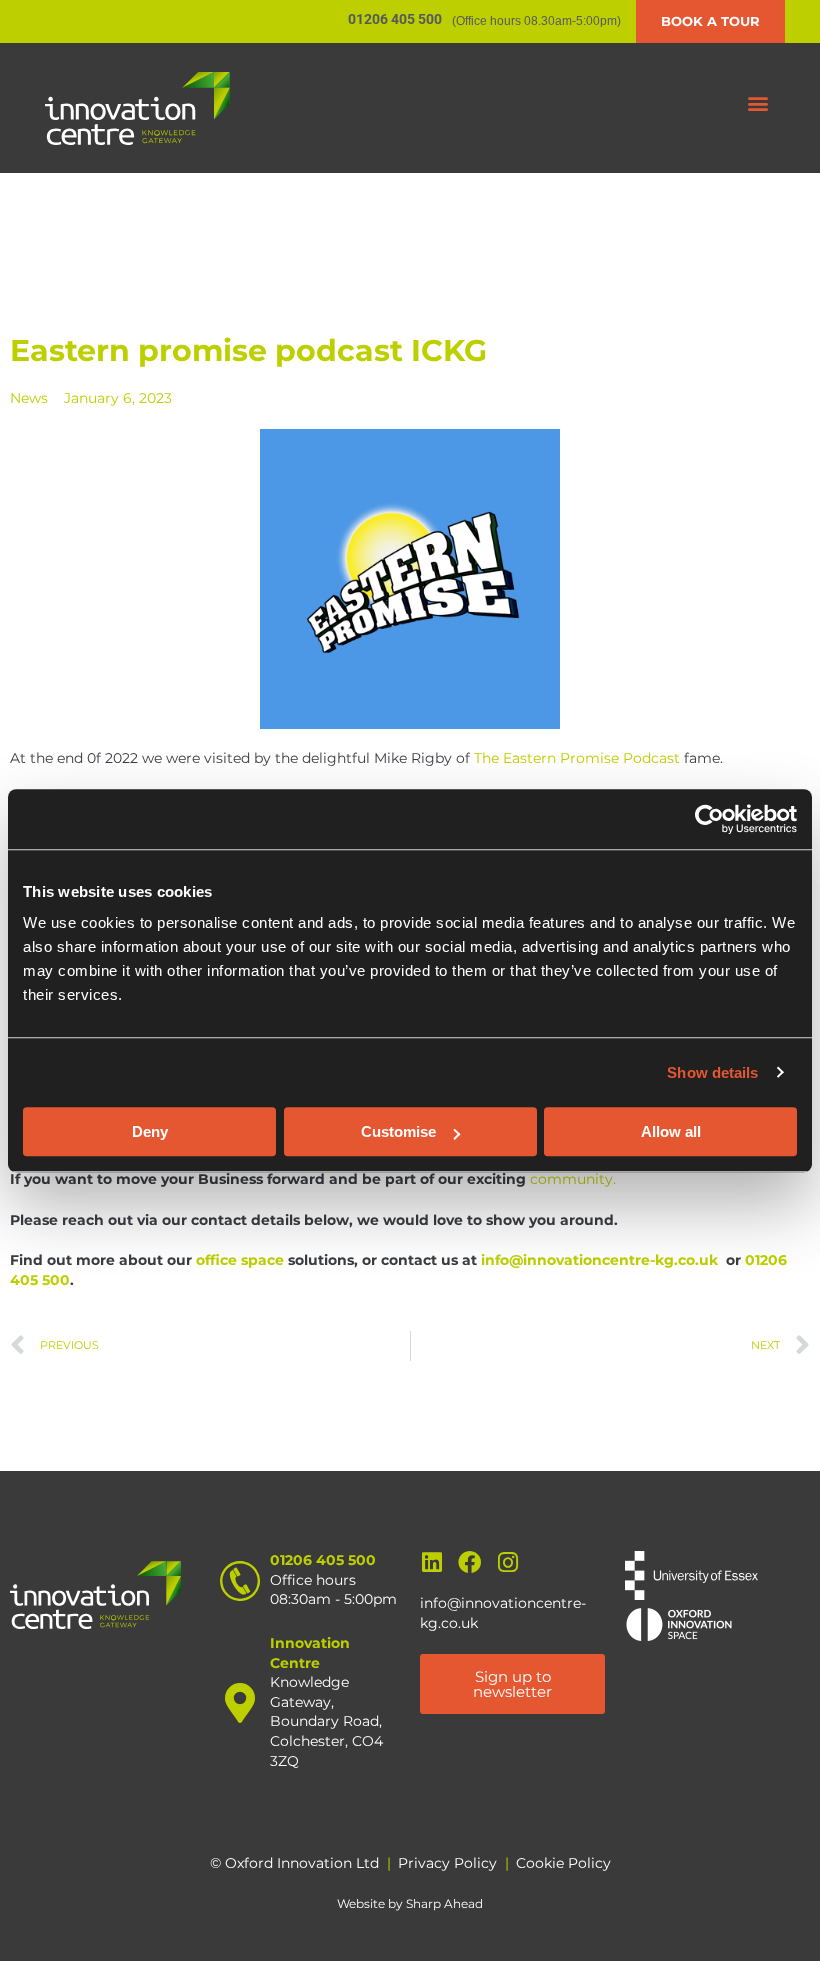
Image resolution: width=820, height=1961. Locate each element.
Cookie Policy (563, 1863)
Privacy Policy (447, 1863)
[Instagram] (507, 1562)
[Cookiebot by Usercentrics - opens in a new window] (709, 819)
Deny (150, 1131)
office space (240, 1260)
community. (573, 1179)
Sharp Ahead (444, 1903)
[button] (758, 103)
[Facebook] (469, 1562)
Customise (398, 1131)
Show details (712, 1072)
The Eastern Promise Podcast (577, 758)
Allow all (671, 1131)
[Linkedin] (431, 1562)
